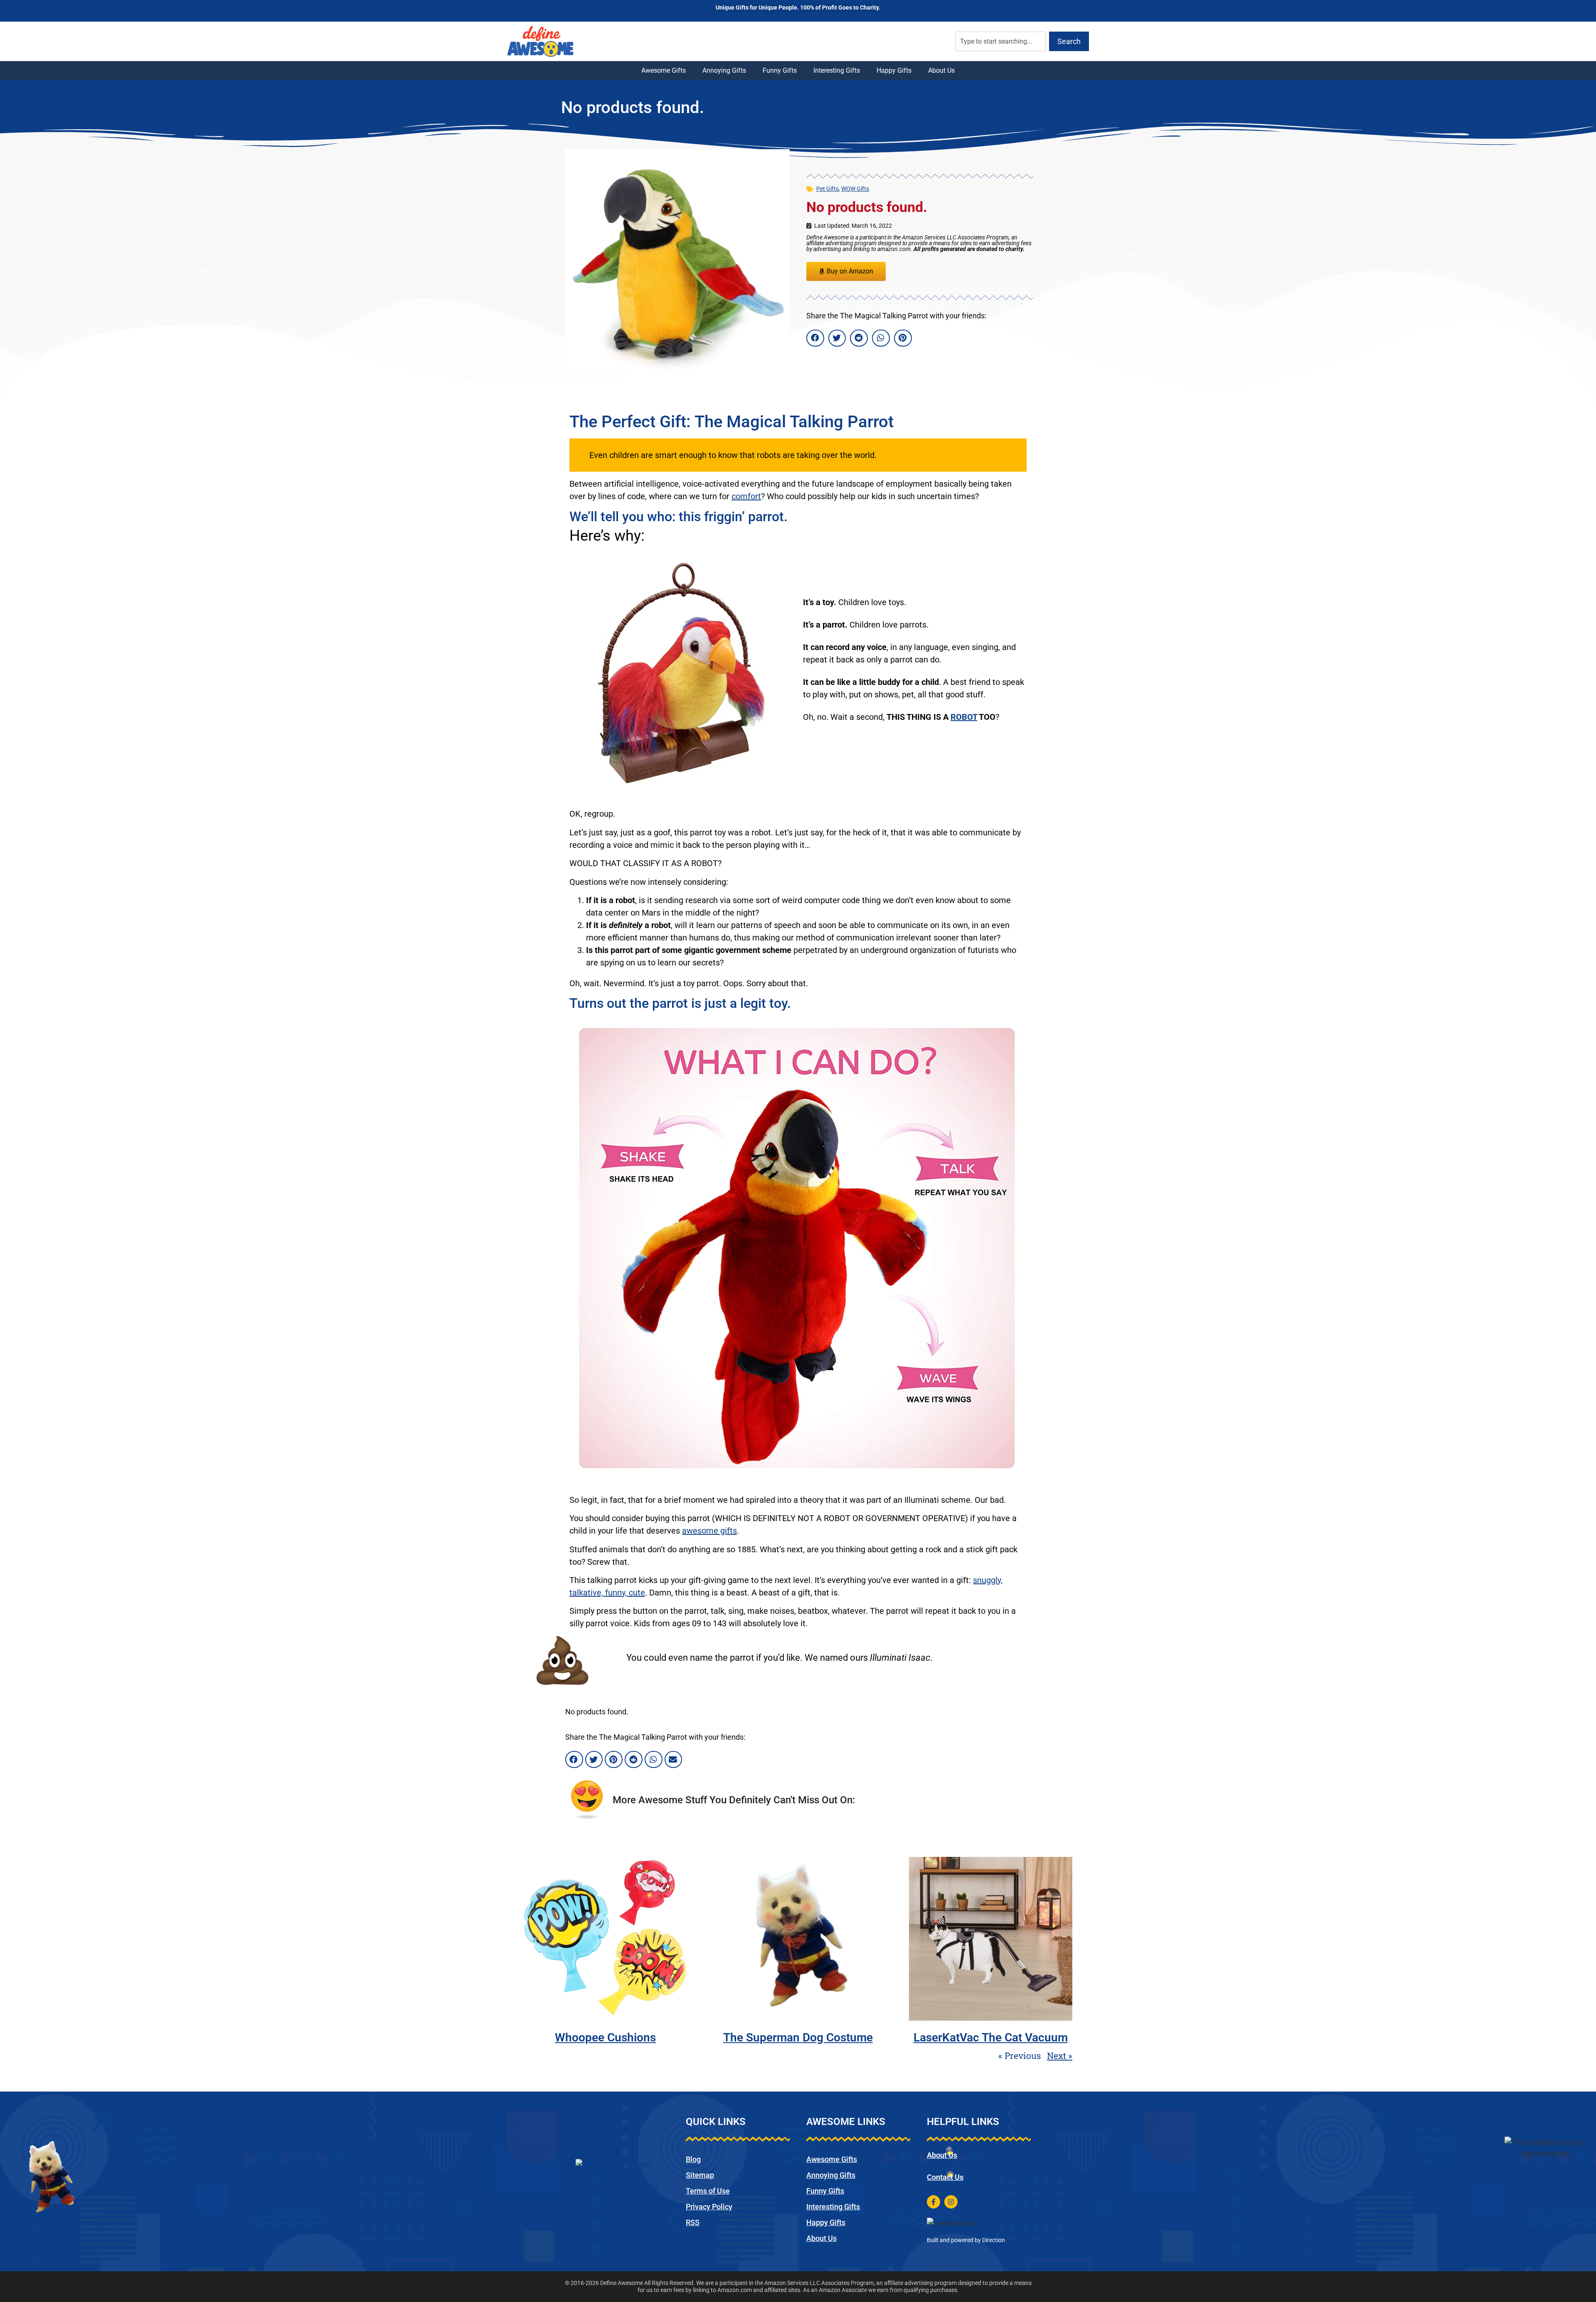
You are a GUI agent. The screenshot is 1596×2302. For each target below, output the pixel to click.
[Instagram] (951, 2202)
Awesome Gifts (664, 70)
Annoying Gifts (724, 70)
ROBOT (964, 717)
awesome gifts (709, 1531)
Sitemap (700, 2175)
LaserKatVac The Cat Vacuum (991, 2037)
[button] (815, 338)
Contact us (945, 2177)
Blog (693, 2159)
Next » (1060, 2056)
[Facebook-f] (933, 2202)
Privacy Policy (709, 2207)
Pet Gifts (828, 189)
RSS (693, 2222)
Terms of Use (708, 2191)
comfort (746, 496)
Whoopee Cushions (605, 2037)
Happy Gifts (894, 70)
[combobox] (1001, 41)
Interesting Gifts (837, 70)
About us (942, 2155)
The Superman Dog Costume (798, 2037)
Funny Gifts (780, 70)
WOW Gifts (855, 189)
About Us (941, 70)
